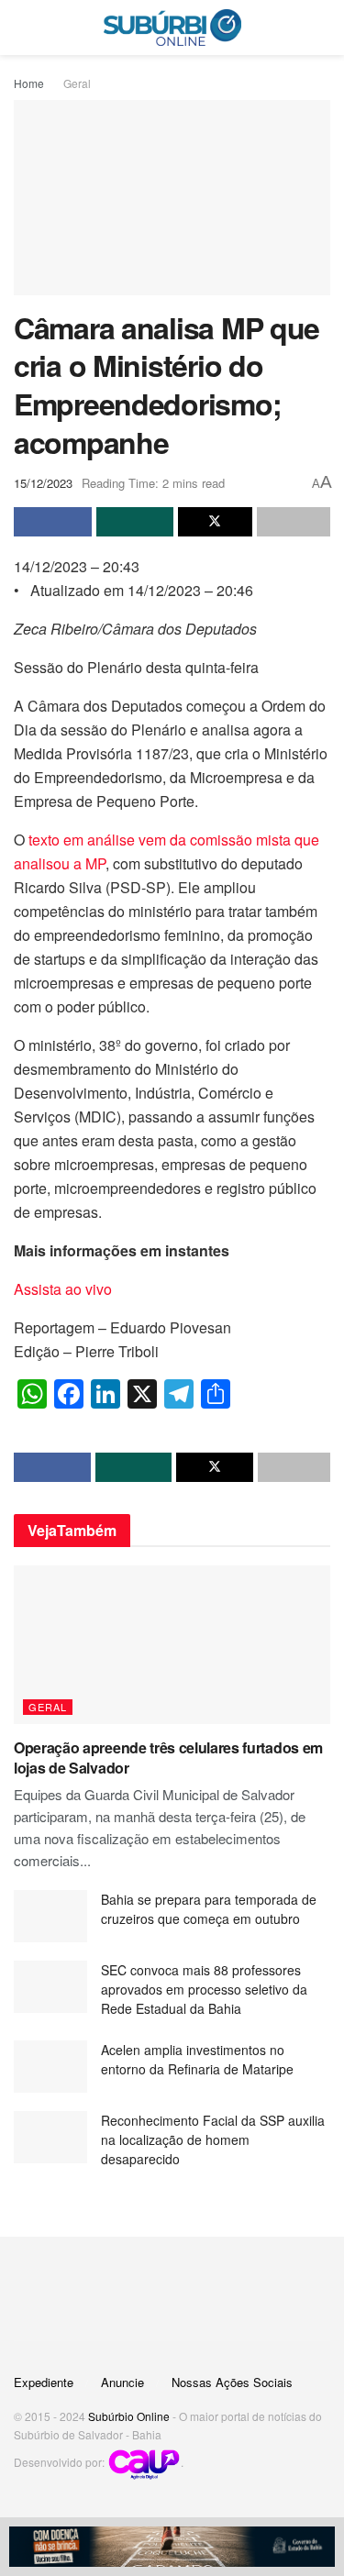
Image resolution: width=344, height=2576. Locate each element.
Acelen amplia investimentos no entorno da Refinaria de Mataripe (197, 2059)
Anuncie (122, 2382)
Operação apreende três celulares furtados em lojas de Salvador (168, 1758)
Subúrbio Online (129, 2416)
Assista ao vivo (63, 1289)
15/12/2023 (43, 483)
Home (29, 83)
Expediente (44, 2382)
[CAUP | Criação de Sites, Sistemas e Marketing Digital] (144, 2463)
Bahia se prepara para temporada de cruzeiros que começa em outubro (209, 1909)
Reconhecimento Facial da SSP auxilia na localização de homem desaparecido (213, 2139)
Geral (77, 83)
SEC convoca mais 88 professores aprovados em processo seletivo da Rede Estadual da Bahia (204, 1989)
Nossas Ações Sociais (232, 2382)
